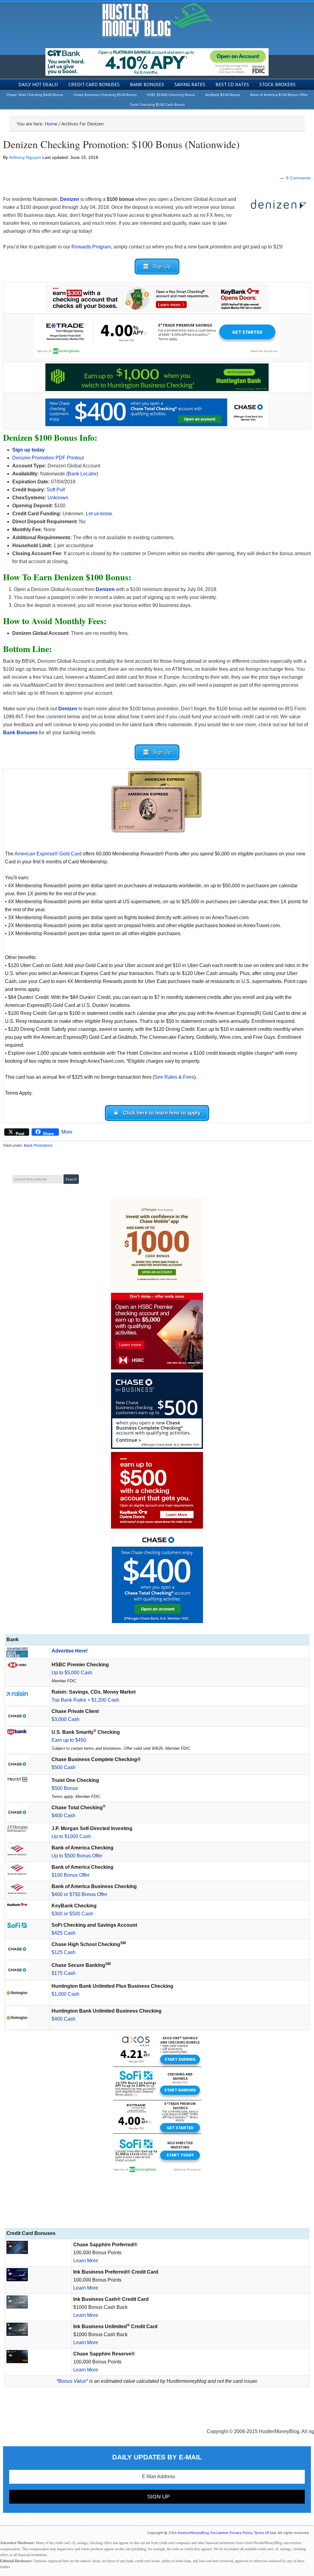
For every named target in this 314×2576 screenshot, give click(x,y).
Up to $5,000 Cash (72, 1673)
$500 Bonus (65, 1788)
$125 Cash (63, 1952)
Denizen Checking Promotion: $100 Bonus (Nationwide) (121, 144)
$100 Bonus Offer (71, 1875)
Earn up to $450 (69, 1740)
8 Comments (299, 178)
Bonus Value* (73, 2381)
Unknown (58, 498)
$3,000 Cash (65, 1719)
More (67, 1132)
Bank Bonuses (20, 733)
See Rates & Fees (174, 1077)
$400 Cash (63, 1816)
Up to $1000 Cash (71, 1836)
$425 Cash (63, 1933)
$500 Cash (63, 1767)
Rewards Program (91, 247)
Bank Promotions (38, 1146)
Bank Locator (82, 474)
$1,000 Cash (65, 1994)
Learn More (86, 2261)
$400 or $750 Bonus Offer (79, 1894)
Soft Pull (56, 490)
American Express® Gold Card (48, 854)
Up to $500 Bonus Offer (77, 1856)
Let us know (99, 514)
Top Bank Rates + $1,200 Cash (85, 1700)
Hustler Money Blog (157, 20)
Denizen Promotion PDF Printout (48, 458)
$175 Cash (63, 1973)
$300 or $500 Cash (72, 1914)
